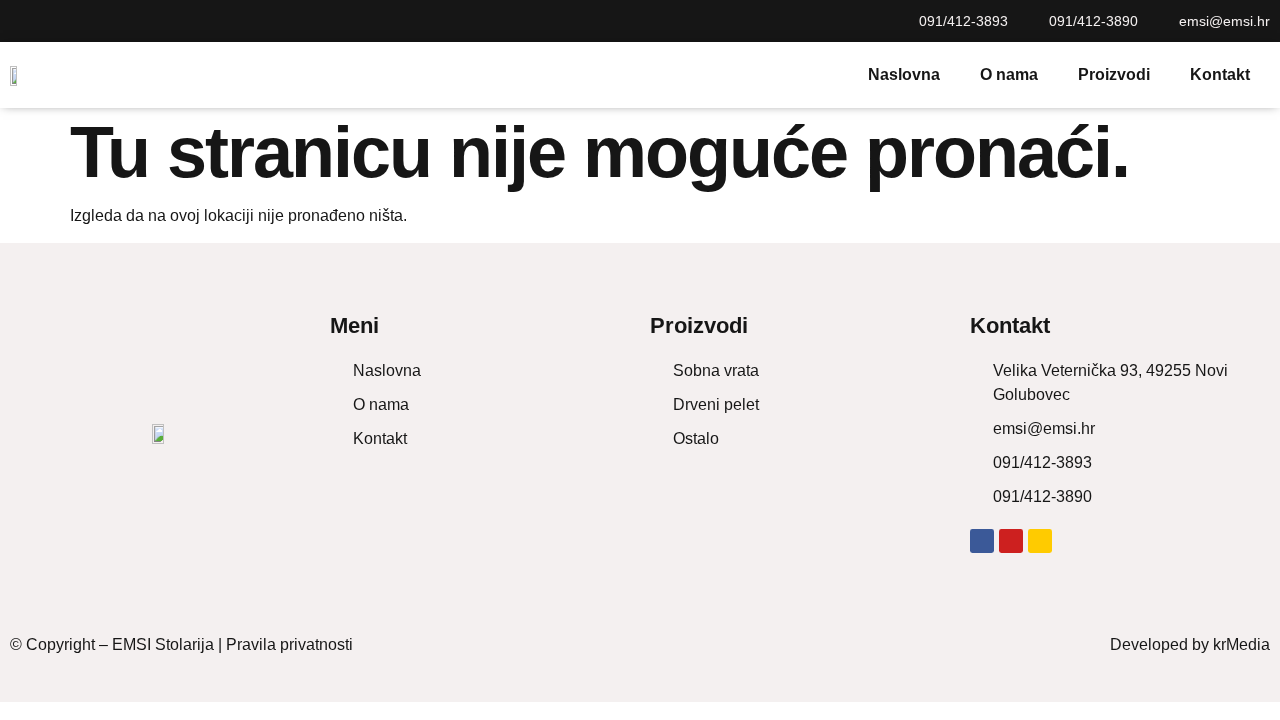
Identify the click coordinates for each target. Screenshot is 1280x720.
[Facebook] (982, 541)
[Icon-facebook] (18, 21)
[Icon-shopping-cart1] (90, 21)
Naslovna (904, 74)
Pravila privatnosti (289, 644)
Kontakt (1220, 74)
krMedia (1241, 644)
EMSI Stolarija (163, 644)
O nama (1009, 74)
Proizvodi (1114, 74)
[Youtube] (54, 21)
